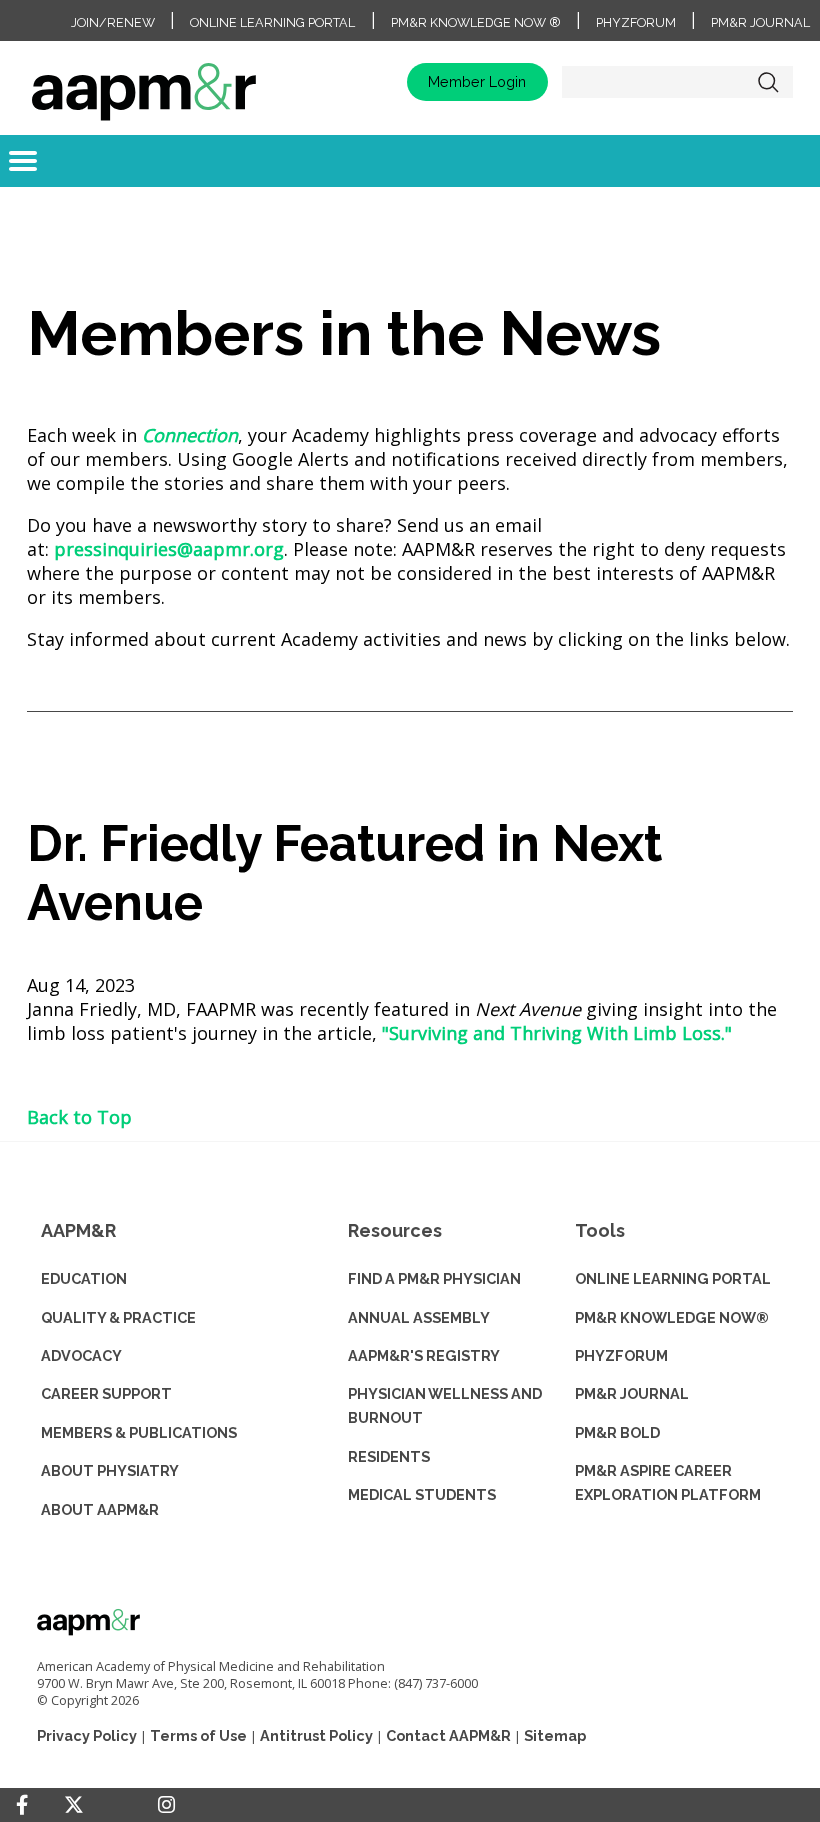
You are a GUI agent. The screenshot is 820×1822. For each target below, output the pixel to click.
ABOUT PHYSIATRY (110, 1470)
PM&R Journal (760, 22)
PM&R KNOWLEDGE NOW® (672, 1317)
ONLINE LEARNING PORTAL (673, 1278)
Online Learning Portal (272, 22)
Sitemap (555, 1735)
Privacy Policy (87, 1735)
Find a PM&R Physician (434, 1278)
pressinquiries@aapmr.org (169, 549)
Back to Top (79, 1117)
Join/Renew (113, 22)
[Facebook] (22, 1805)
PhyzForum (636, 22)
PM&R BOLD (617, 1432)
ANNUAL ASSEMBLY (419, 1317)
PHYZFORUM (621, 1355)
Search (768, 82)
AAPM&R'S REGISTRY (424, 1355)
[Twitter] (74, 1805)
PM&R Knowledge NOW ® (476, 22)
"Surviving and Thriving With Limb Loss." (557, 1033)
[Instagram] (166, 1805)
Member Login (477, 81)
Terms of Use (198, 1735)
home (144, 82)
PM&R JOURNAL (632, 1393)
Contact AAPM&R (448, 1735)
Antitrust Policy (316, 1735)
